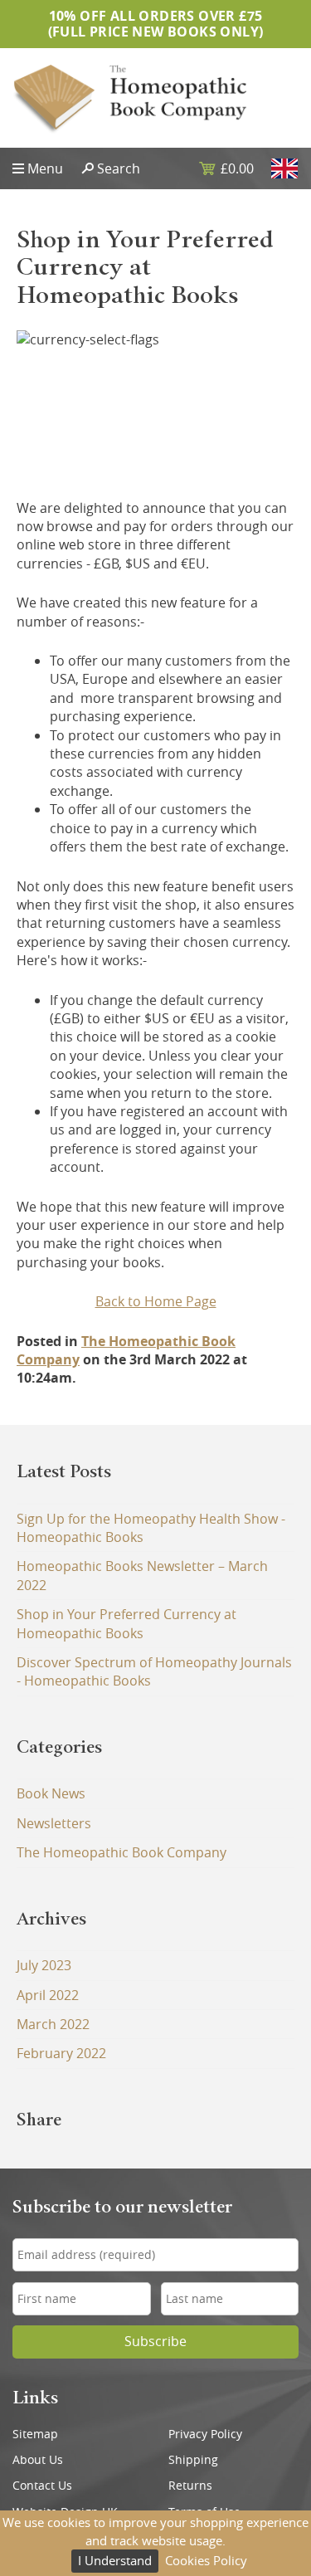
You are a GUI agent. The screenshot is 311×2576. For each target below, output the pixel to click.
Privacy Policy (205, 2434)
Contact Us (42, 2486)
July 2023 (44, 1965)
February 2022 (61, 2053)
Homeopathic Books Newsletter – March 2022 (142, 1575)
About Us (38, 2460)
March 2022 (53, 2024)
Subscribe (155, 2342)
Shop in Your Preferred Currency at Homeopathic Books (126, 1623)
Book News (51, 1793)
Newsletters (54, 1823)
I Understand (115, 2560)
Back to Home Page (156, 1301)
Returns (190, 2486)
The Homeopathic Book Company (121, 1852)
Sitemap (35, 2434)
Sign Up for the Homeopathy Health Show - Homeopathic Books (151, 1528)
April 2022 (48, 1995)
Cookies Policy (206, 2560)
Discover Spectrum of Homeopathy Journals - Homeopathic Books (154, 1671)
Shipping (193, 2460)
